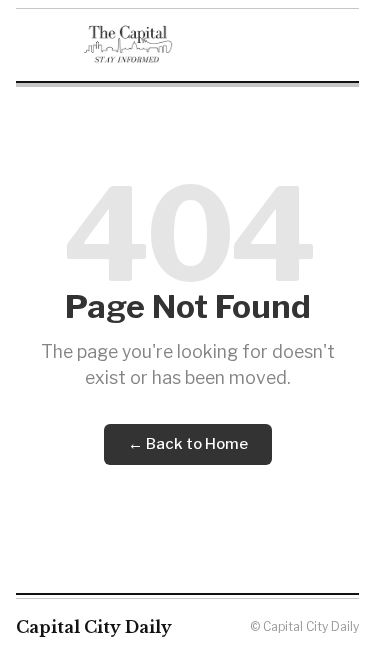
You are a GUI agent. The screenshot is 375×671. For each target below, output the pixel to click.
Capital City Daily (94, 627)
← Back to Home (188, 444)
